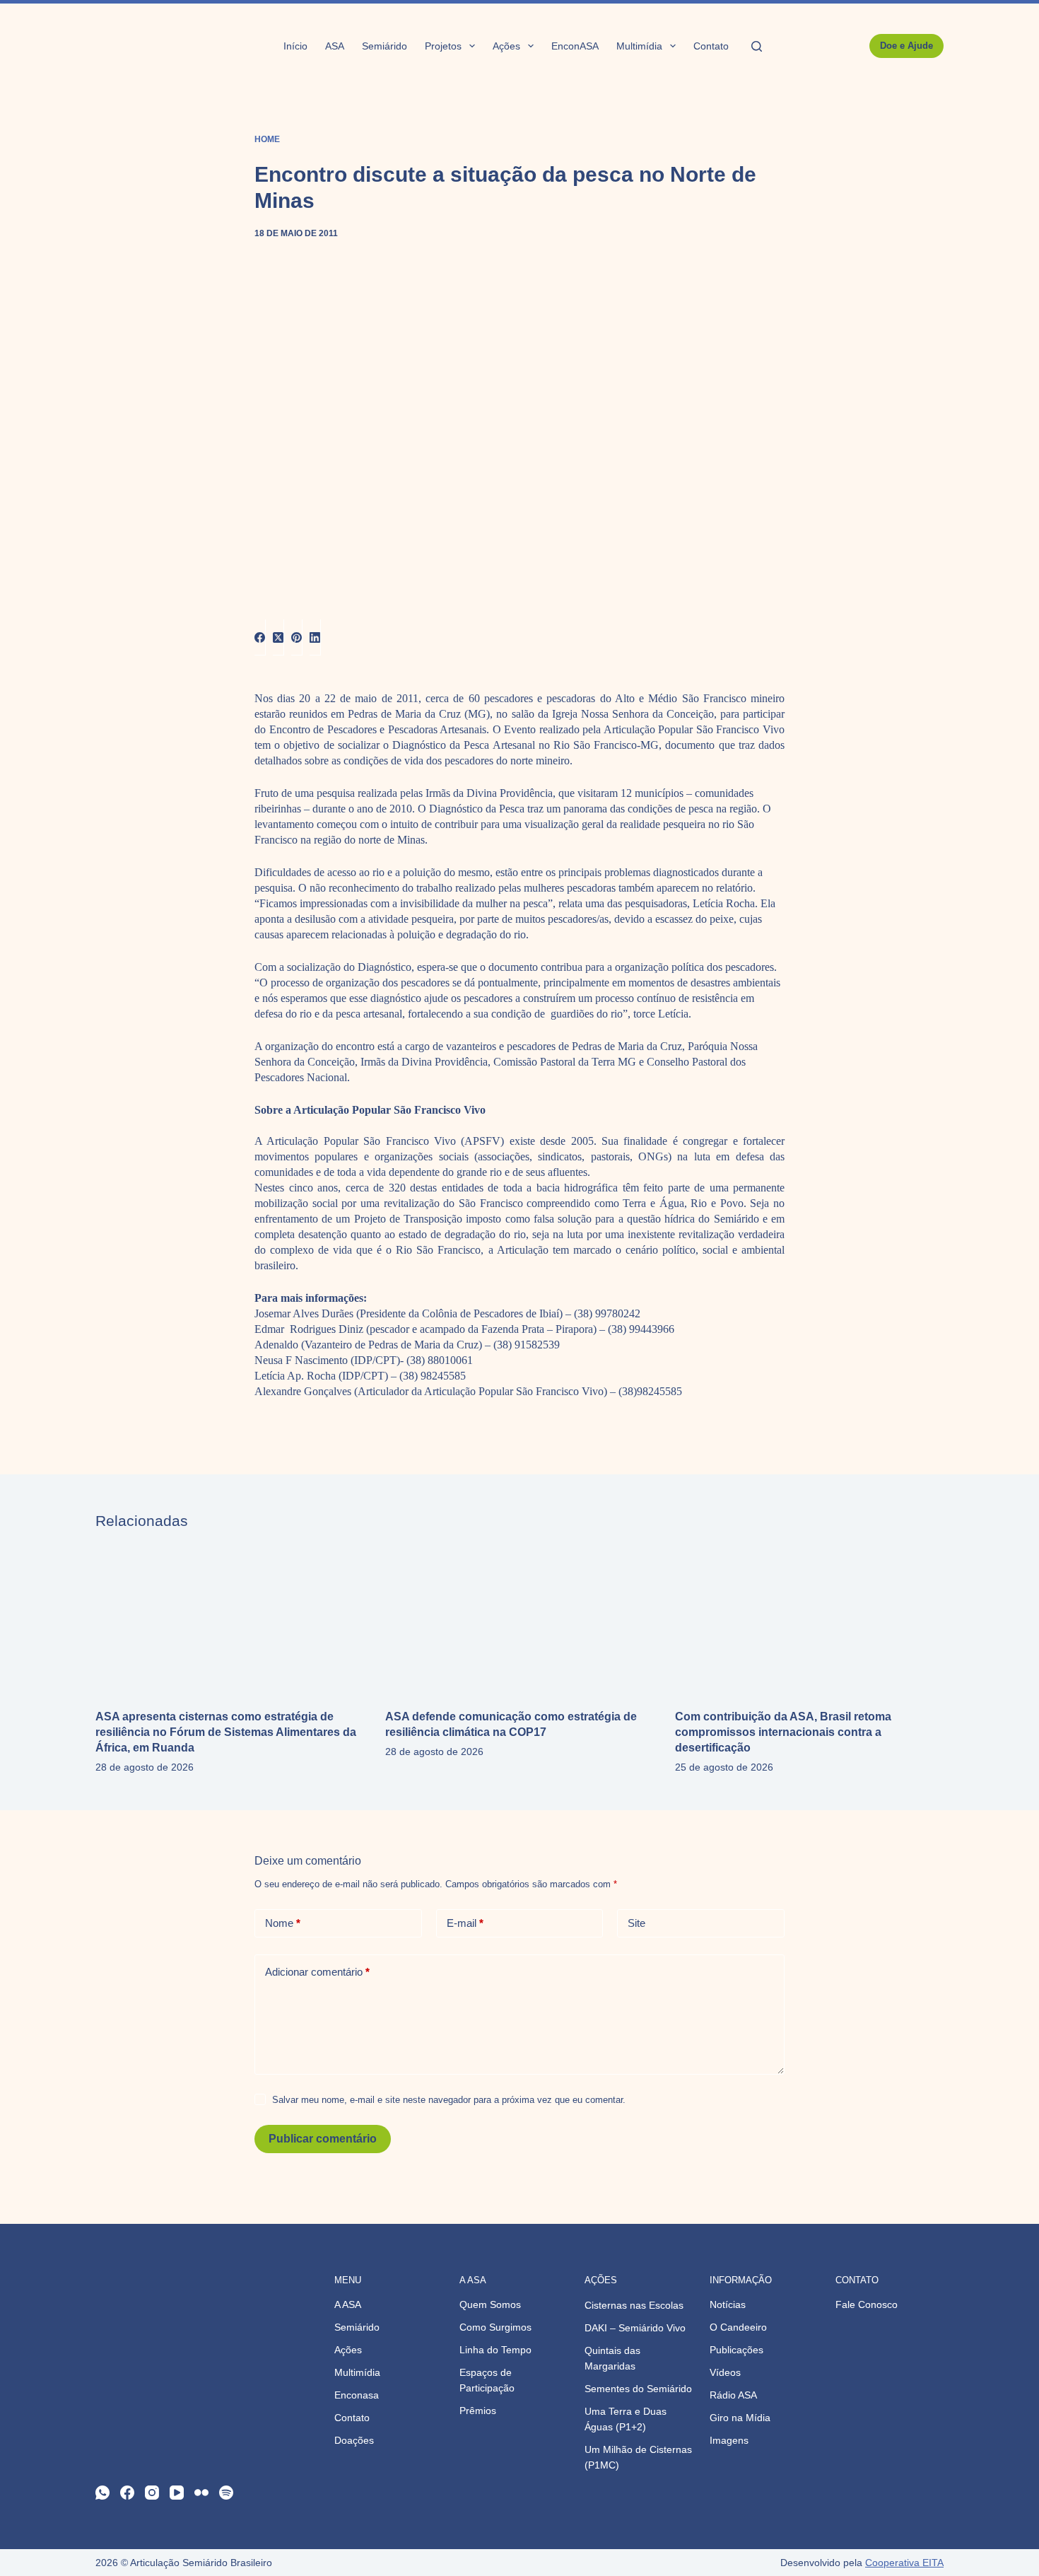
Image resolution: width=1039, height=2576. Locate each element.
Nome (283, 1923)
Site (636, 1923)
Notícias (728, 2304)
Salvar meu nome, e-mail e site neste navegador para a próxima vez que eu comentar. (449, 2100)
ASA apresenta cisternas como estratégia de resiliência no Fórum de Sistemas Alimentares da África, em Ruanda (226, 1732)
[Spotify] (226, 2493)
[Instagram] (152, 2493)
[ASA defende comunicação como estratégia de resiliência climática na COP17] (519, 1619)
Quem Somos (490, 2304)
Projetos (443, 46)
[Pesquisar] (757, 46)
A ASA (348, 2304)
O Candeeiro (738, 2327)
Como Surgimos (495, 2327)
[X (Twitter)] (278, 637)
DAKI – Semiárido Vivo (635, 2328)
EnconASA (575, 46)
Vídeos (725, 2372)
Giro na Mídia (740, 2418)
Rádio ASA (733, 2395)
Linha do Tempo (495, 2350)
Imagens (729, 2440)
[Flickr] (201, 2493)
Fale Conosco (867, 2304)
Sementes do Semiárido (638, 2389)
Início (295, 46)
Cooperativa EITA (904, 2563)
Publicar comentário (323, 2139)
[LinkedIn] (315, 637)
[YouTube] (177, 2493)
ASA (335, 46)
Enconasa (357, 2395)
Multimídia (639, 46)
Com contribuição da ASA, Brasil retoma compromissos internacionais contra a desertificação (783, 1732)
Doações (354, 2440)
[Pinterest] (297, 637)
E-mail (465, 1923)
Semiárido (385, 46)
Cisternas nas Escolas (634, 2305)
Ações (506, 46)
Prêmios (478, 2411)
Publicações (736, 2350)
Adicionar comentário (317, 1972)
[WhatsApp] (102, 2493)
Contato (711, 46)
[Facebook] (260, 637)
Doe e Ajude (906, 46)
